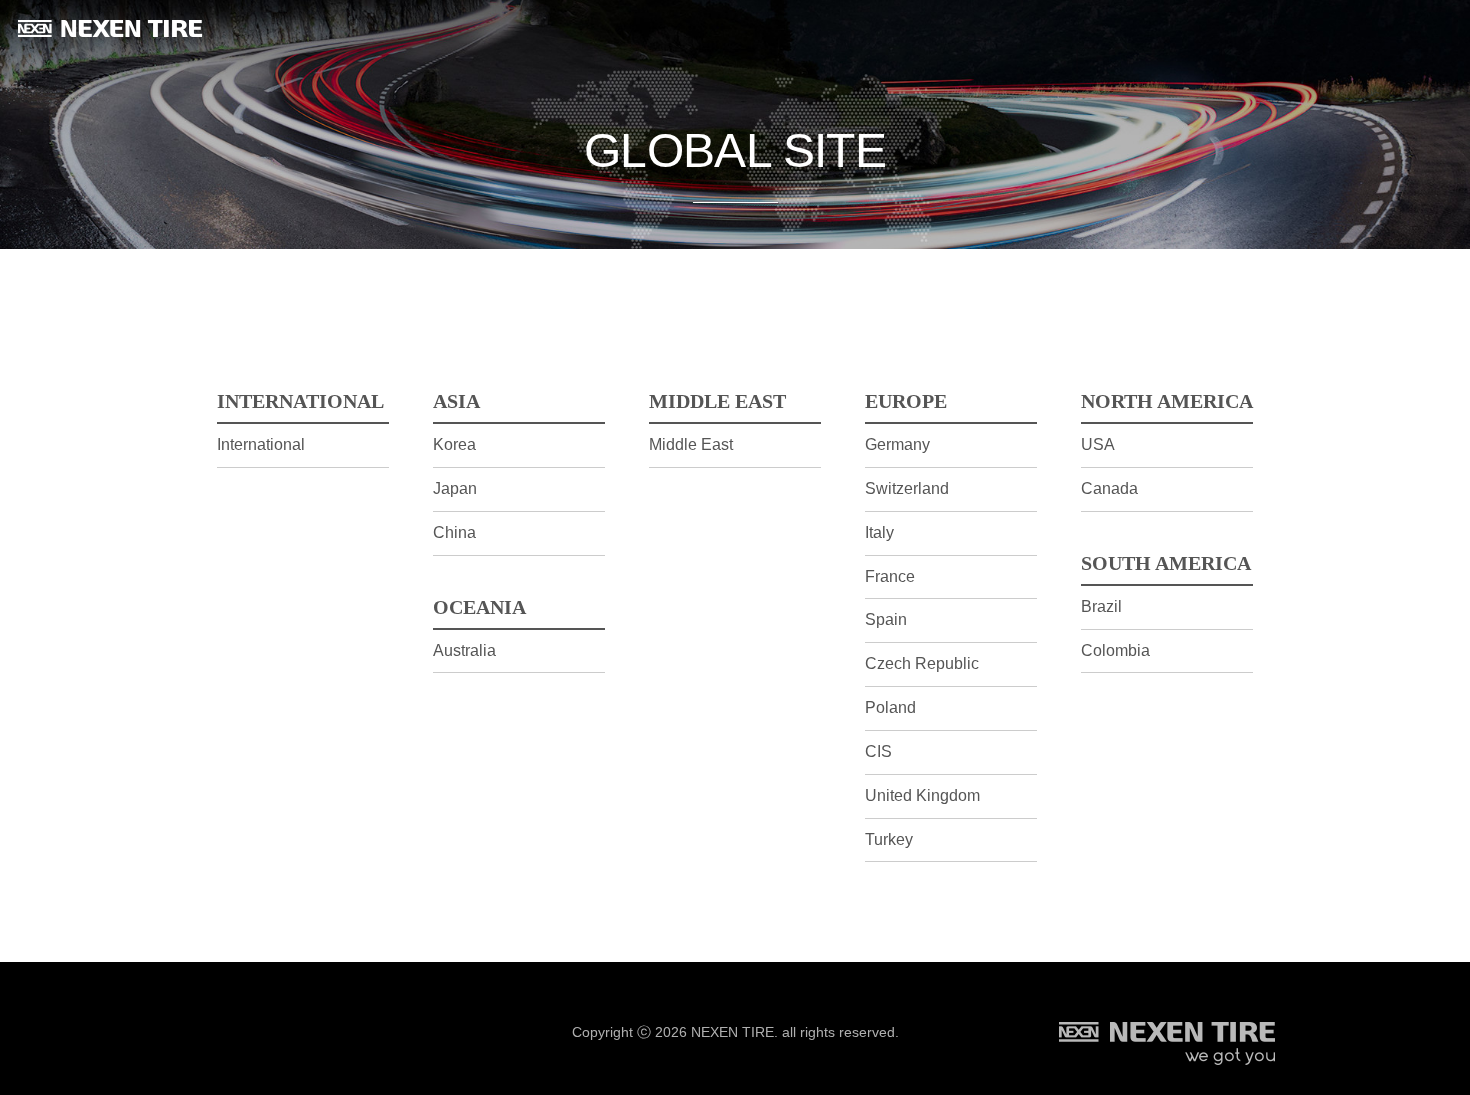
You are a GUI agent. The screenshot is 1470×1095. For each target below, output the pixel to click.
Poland (890, 707)
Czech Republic (922, 663)
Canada (1109, 488)
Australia (464, 650)
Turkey (889, 839)
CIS (878, 751)
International (261, 444)
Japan (455, 488)
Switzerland (907, 488)
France (890, 576)
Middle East (691, 444)
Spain (886, 619)
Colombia (1115, 650)
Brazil (1101, 606)
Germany (897, 444)
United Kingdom (922, 795)
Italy (879, 532)
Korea (454, 444)
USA (1098, 444)
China (454, 532)
